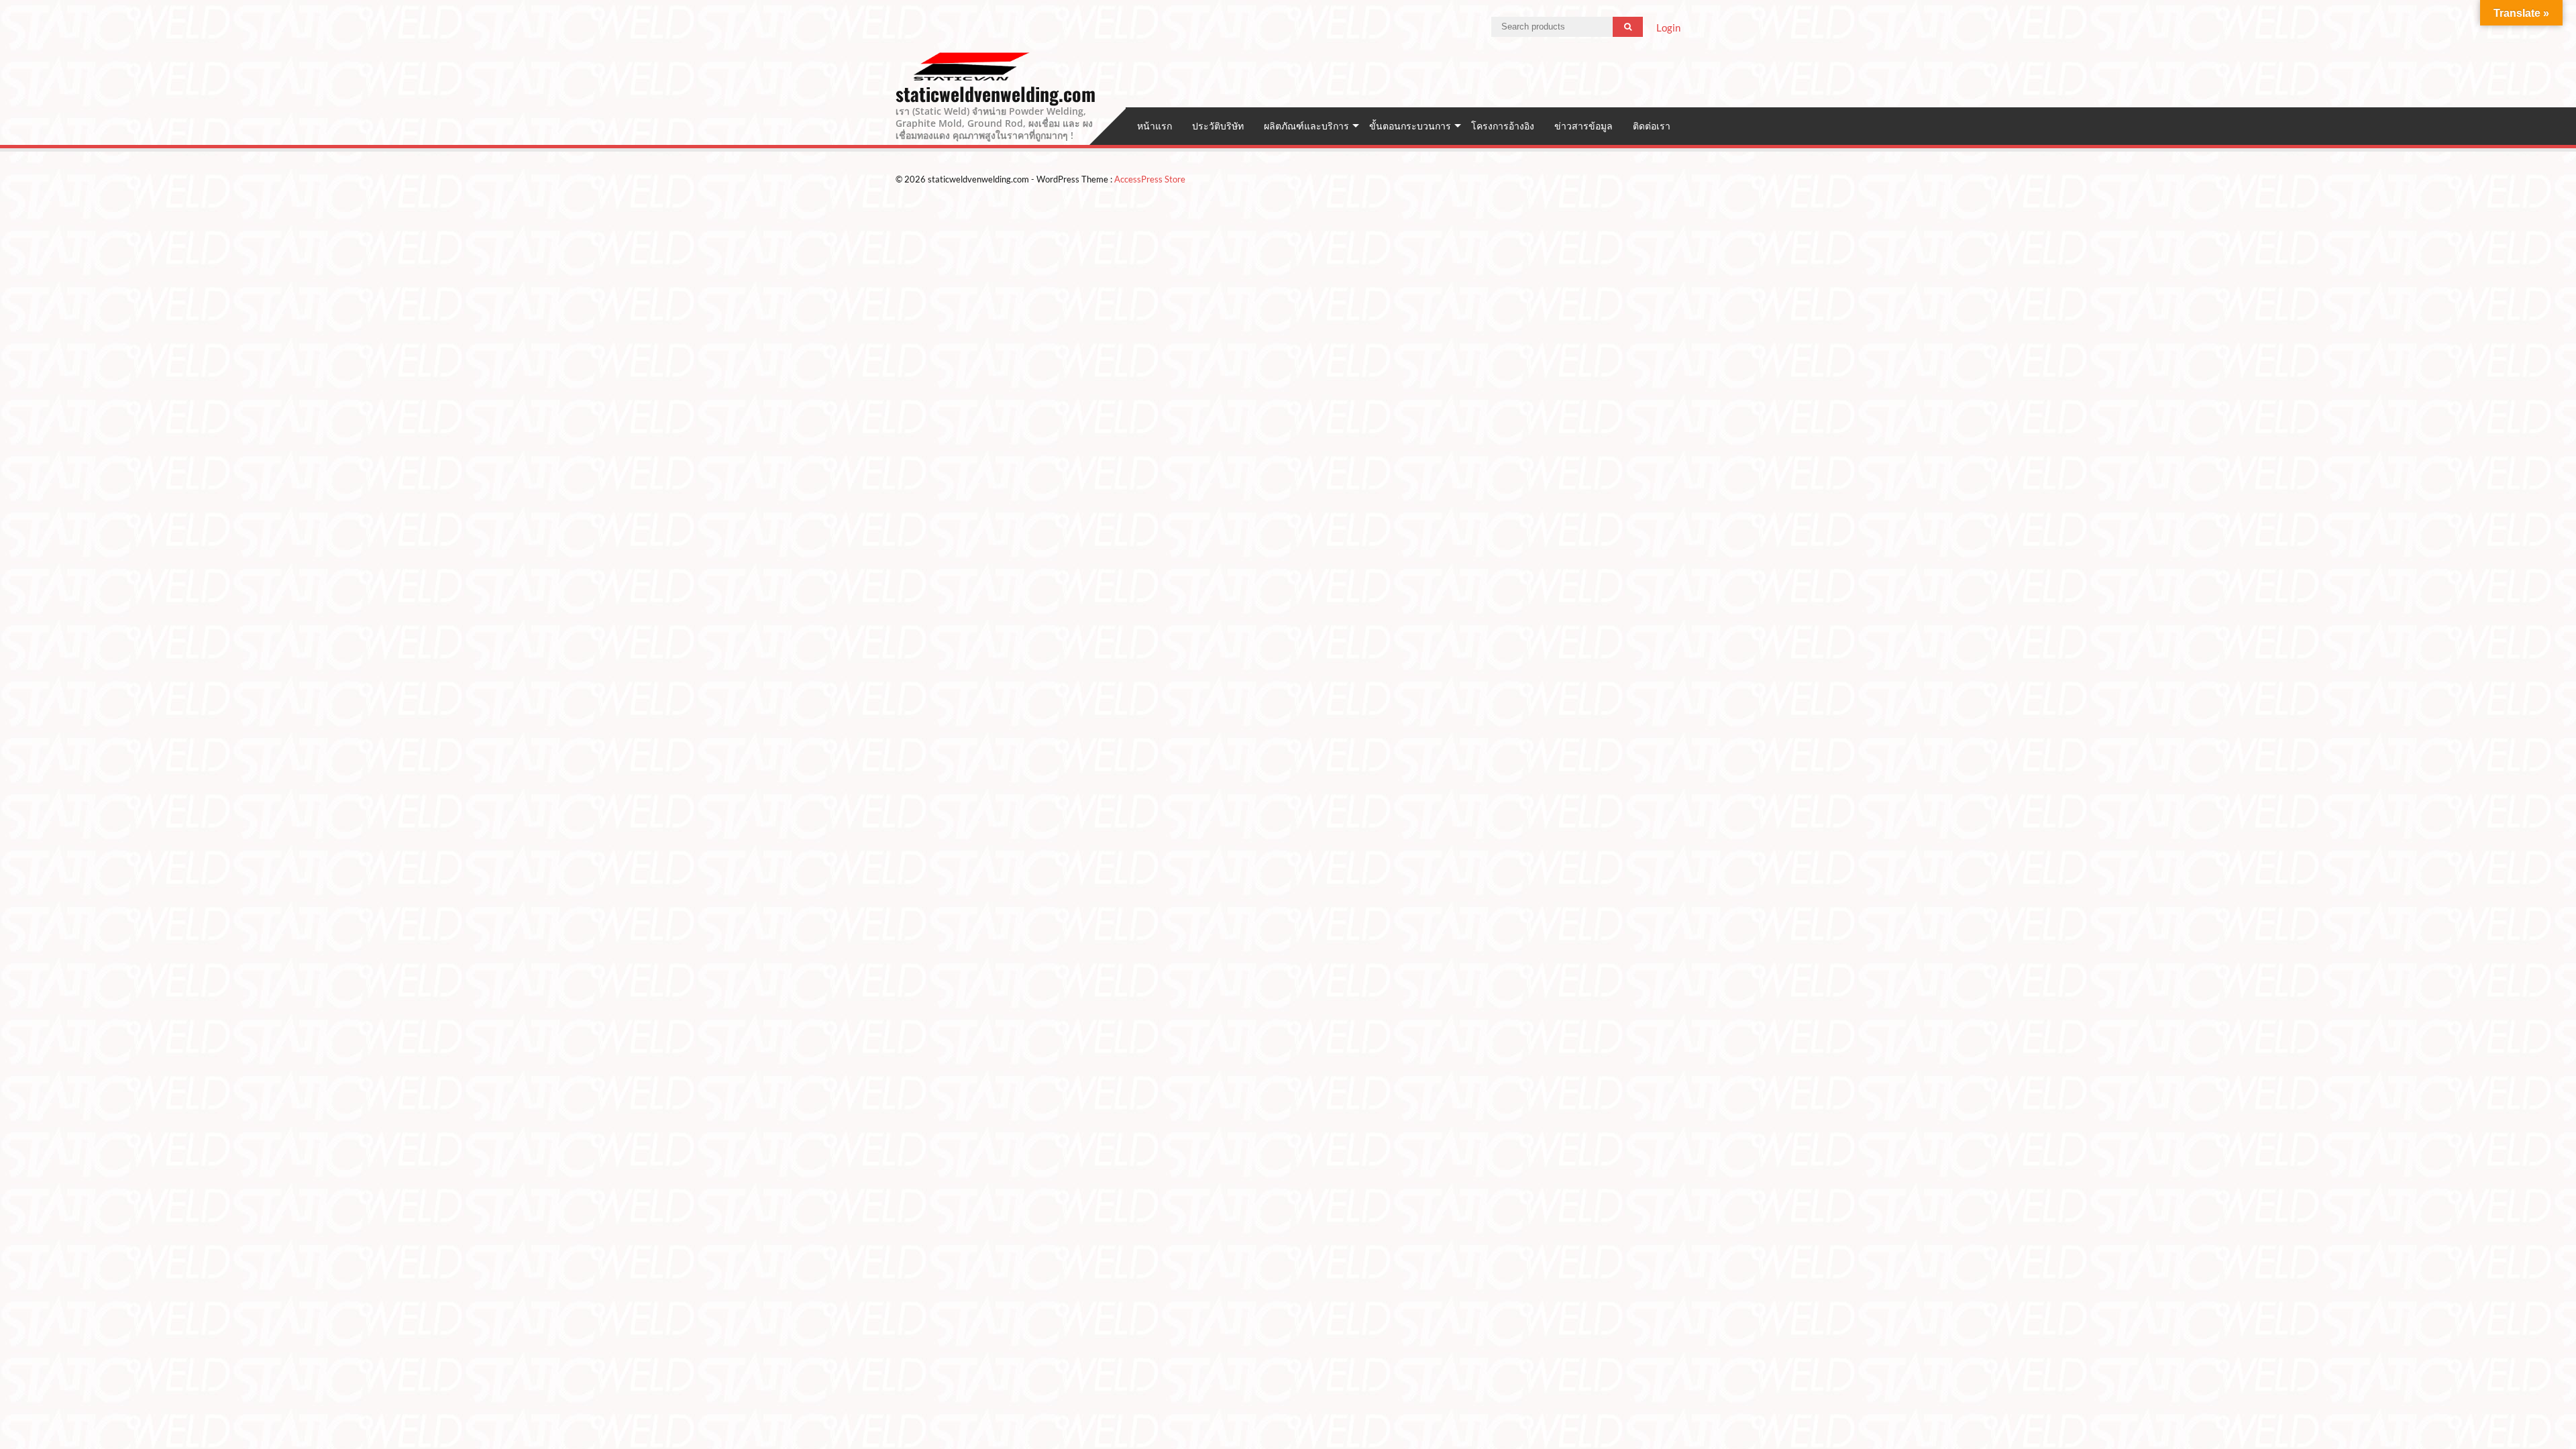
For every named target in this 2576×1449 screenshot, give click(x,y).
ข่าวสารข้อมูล (1584, 126)
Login (1668, 28)
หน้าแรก (1155, 126)
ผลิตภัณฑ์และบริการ (1306, 126)
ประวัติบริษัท (1218, 126)
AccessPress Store (1150, 179)
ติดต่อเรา (1652, 126)
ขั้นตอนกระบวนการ (1410, 126)
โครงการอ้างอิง (1503, 126)
